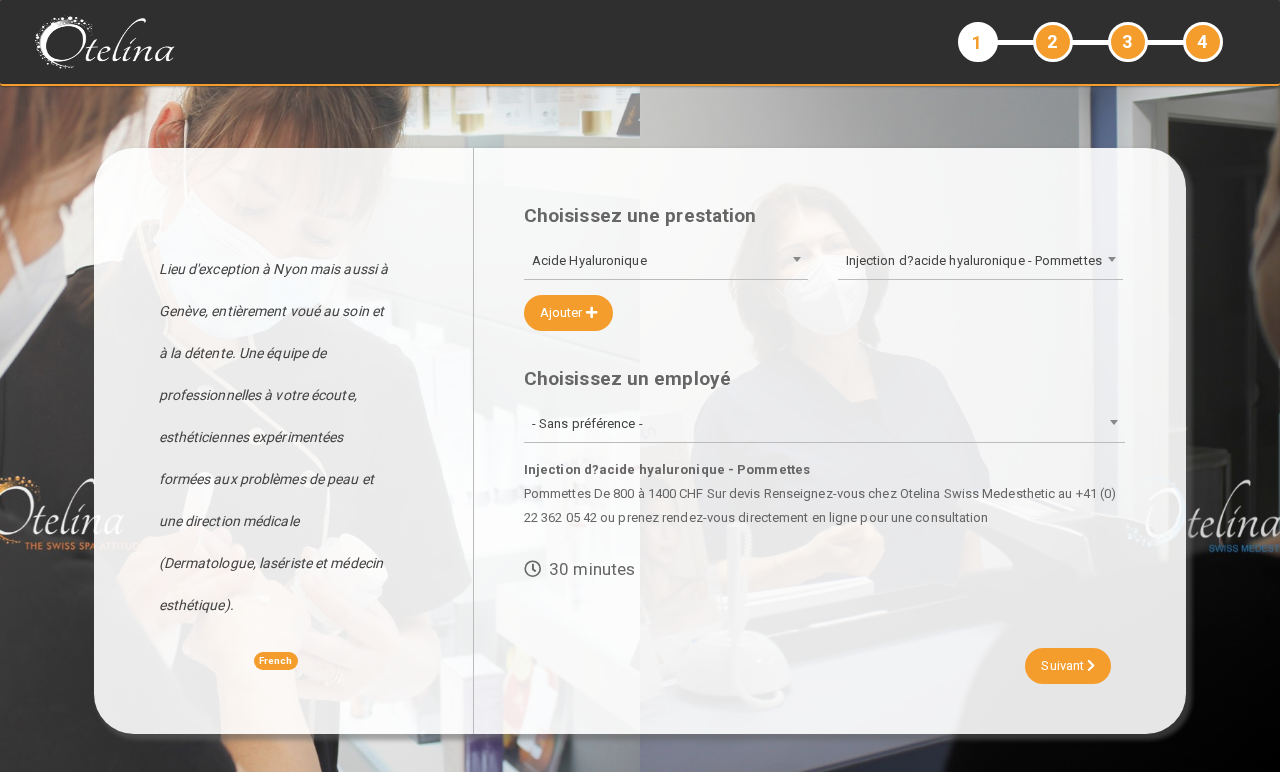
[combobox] (666, 262)
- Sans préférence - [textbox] (587, 423)
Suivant (1064, 665)
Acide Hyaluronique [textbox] (589, 260)
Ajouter (563, 312)
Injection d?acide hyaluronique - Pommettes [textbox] (974, 260)
